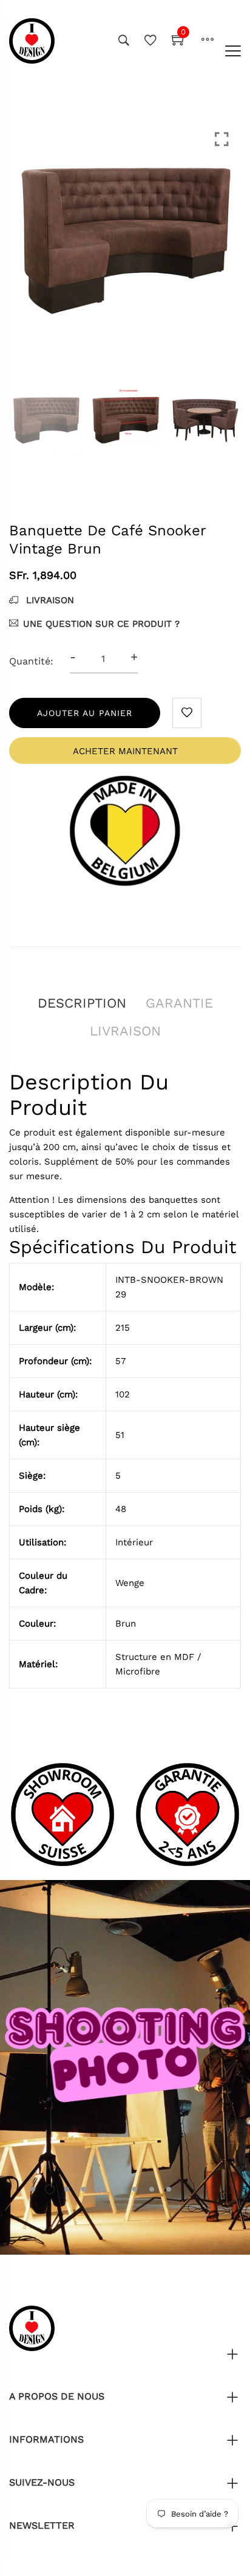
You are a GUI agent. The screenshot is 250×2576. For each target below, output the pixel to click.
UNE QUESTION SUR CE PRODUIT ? (101, 624)
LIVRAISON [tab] (125, 1031)
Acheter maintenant (125, 751)
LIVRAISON (49, 600)
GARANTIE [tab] (179, 1003)
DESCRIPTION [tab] (82, 1003)
